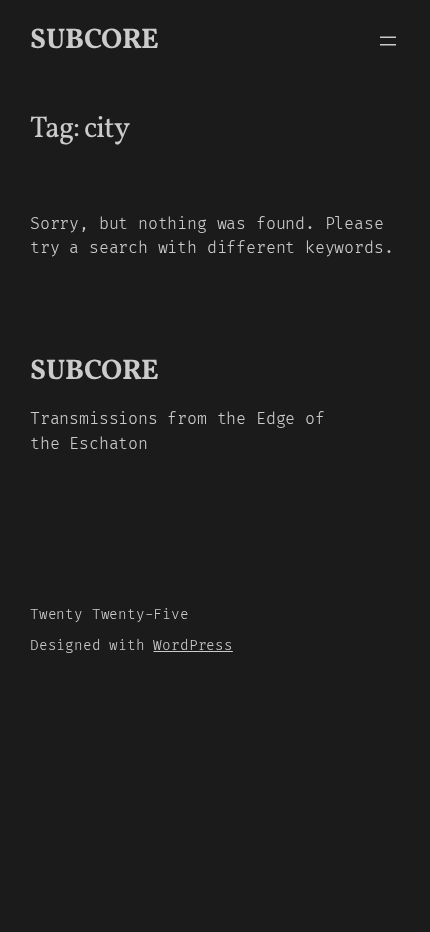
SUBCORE (94, 41)
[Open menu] (388, 41)
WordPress (192, 645)
